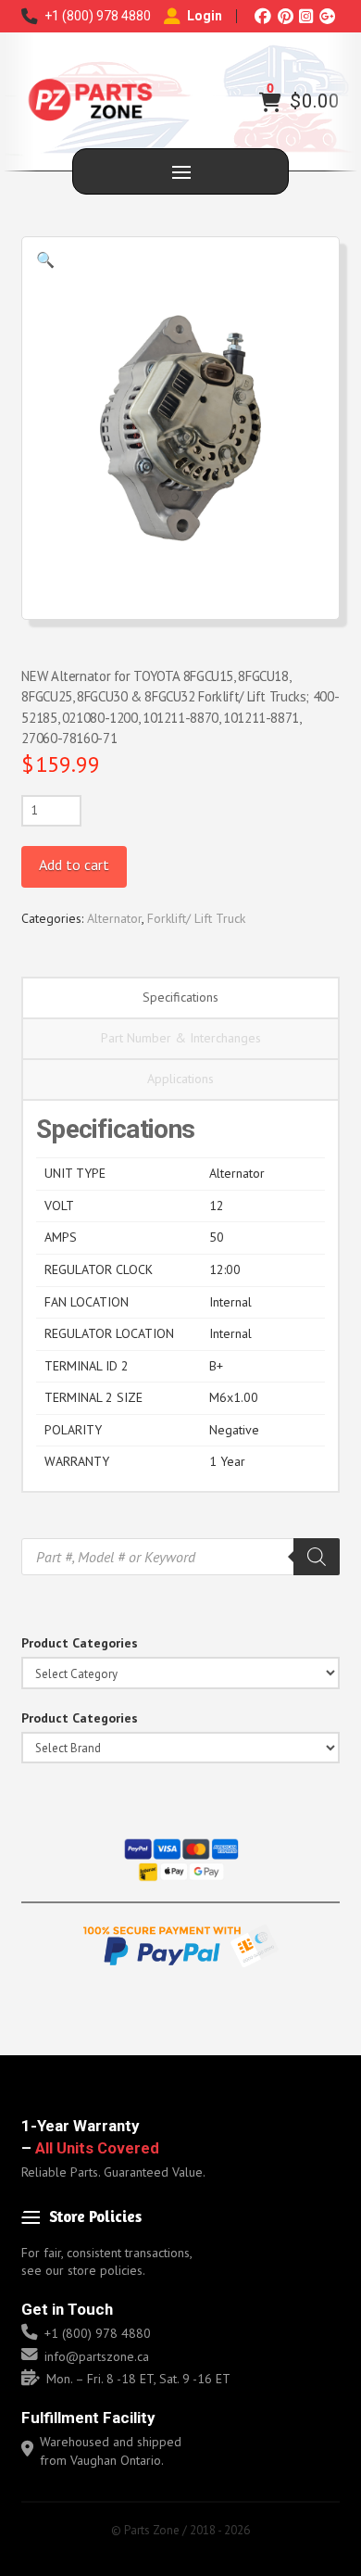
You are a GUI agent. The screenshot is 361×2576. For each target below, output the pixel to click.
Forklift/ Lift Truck (196, 918)
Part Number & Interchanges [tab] (181, 1038)
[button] (270, 102)
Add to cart (74, 865)
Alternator (114, 918)
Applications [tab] (180, 1079)
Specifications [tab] (180, 997)
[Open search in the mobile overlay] (180, 1557)
